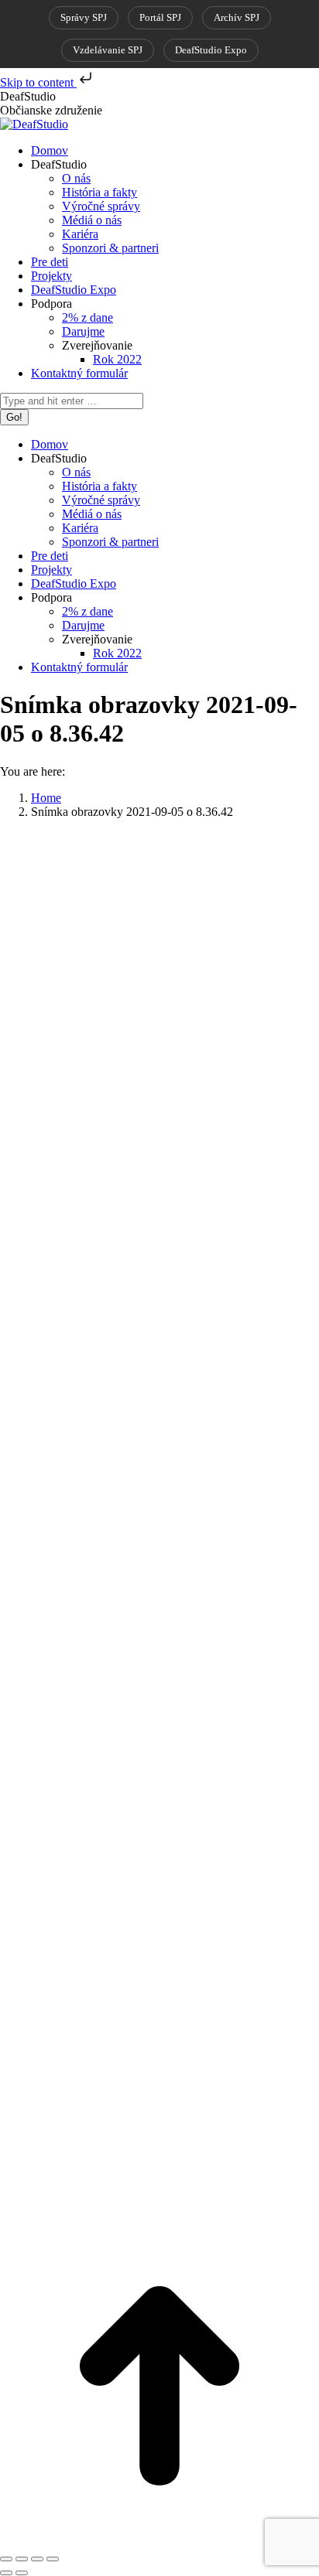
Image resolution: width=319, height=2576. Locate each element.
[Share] (22, 2559)
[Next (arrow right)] (22, 2573)
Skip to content (38, 82)
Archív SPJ (237, 17)
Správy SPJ (84, 17)
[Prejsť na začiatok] (159, 2541)
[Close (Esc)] (6, 2559)
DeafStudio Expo (211, 50)
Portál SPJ (160, 17)
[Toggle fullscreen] (37, 2559)
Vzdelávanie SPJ (108, 50)
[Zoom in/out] (53, 2559)
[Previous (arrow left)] (6, 2573)
